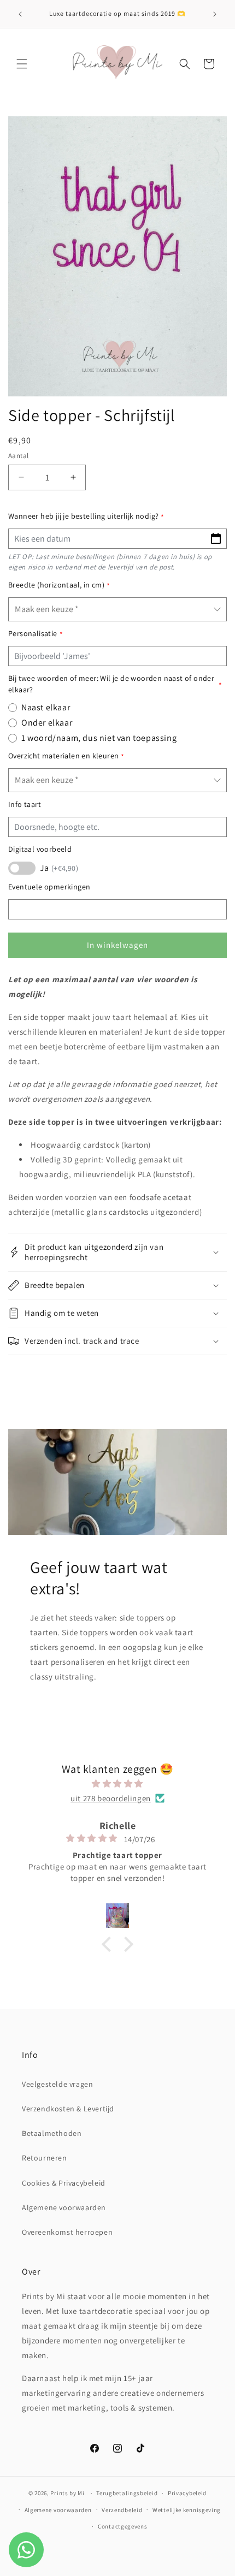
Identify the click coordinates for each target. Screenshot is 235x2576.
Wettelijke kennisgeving (187, 2510)
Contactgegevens (123, 2526)
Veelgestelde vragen (57, 2084)
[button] (22, 64)
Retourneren (45, 2158)
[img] (117, 1783)
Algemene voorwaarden (64, 2207)
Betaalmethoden (52, 2133)
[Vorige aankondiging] (20, 14)
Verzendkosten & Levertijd (68, 2109)
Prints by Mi (67, 2493)
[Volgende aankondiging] (215, 14)
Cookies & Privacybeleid (64, 2183)
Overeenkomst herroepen (67, 2232)
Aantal (18, 456)
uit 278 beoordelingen (111, 1798)
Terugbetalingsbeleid (127, 2493)
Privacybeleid (187, 2493)
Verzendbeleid (122, 2510)
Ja (59, 868)
